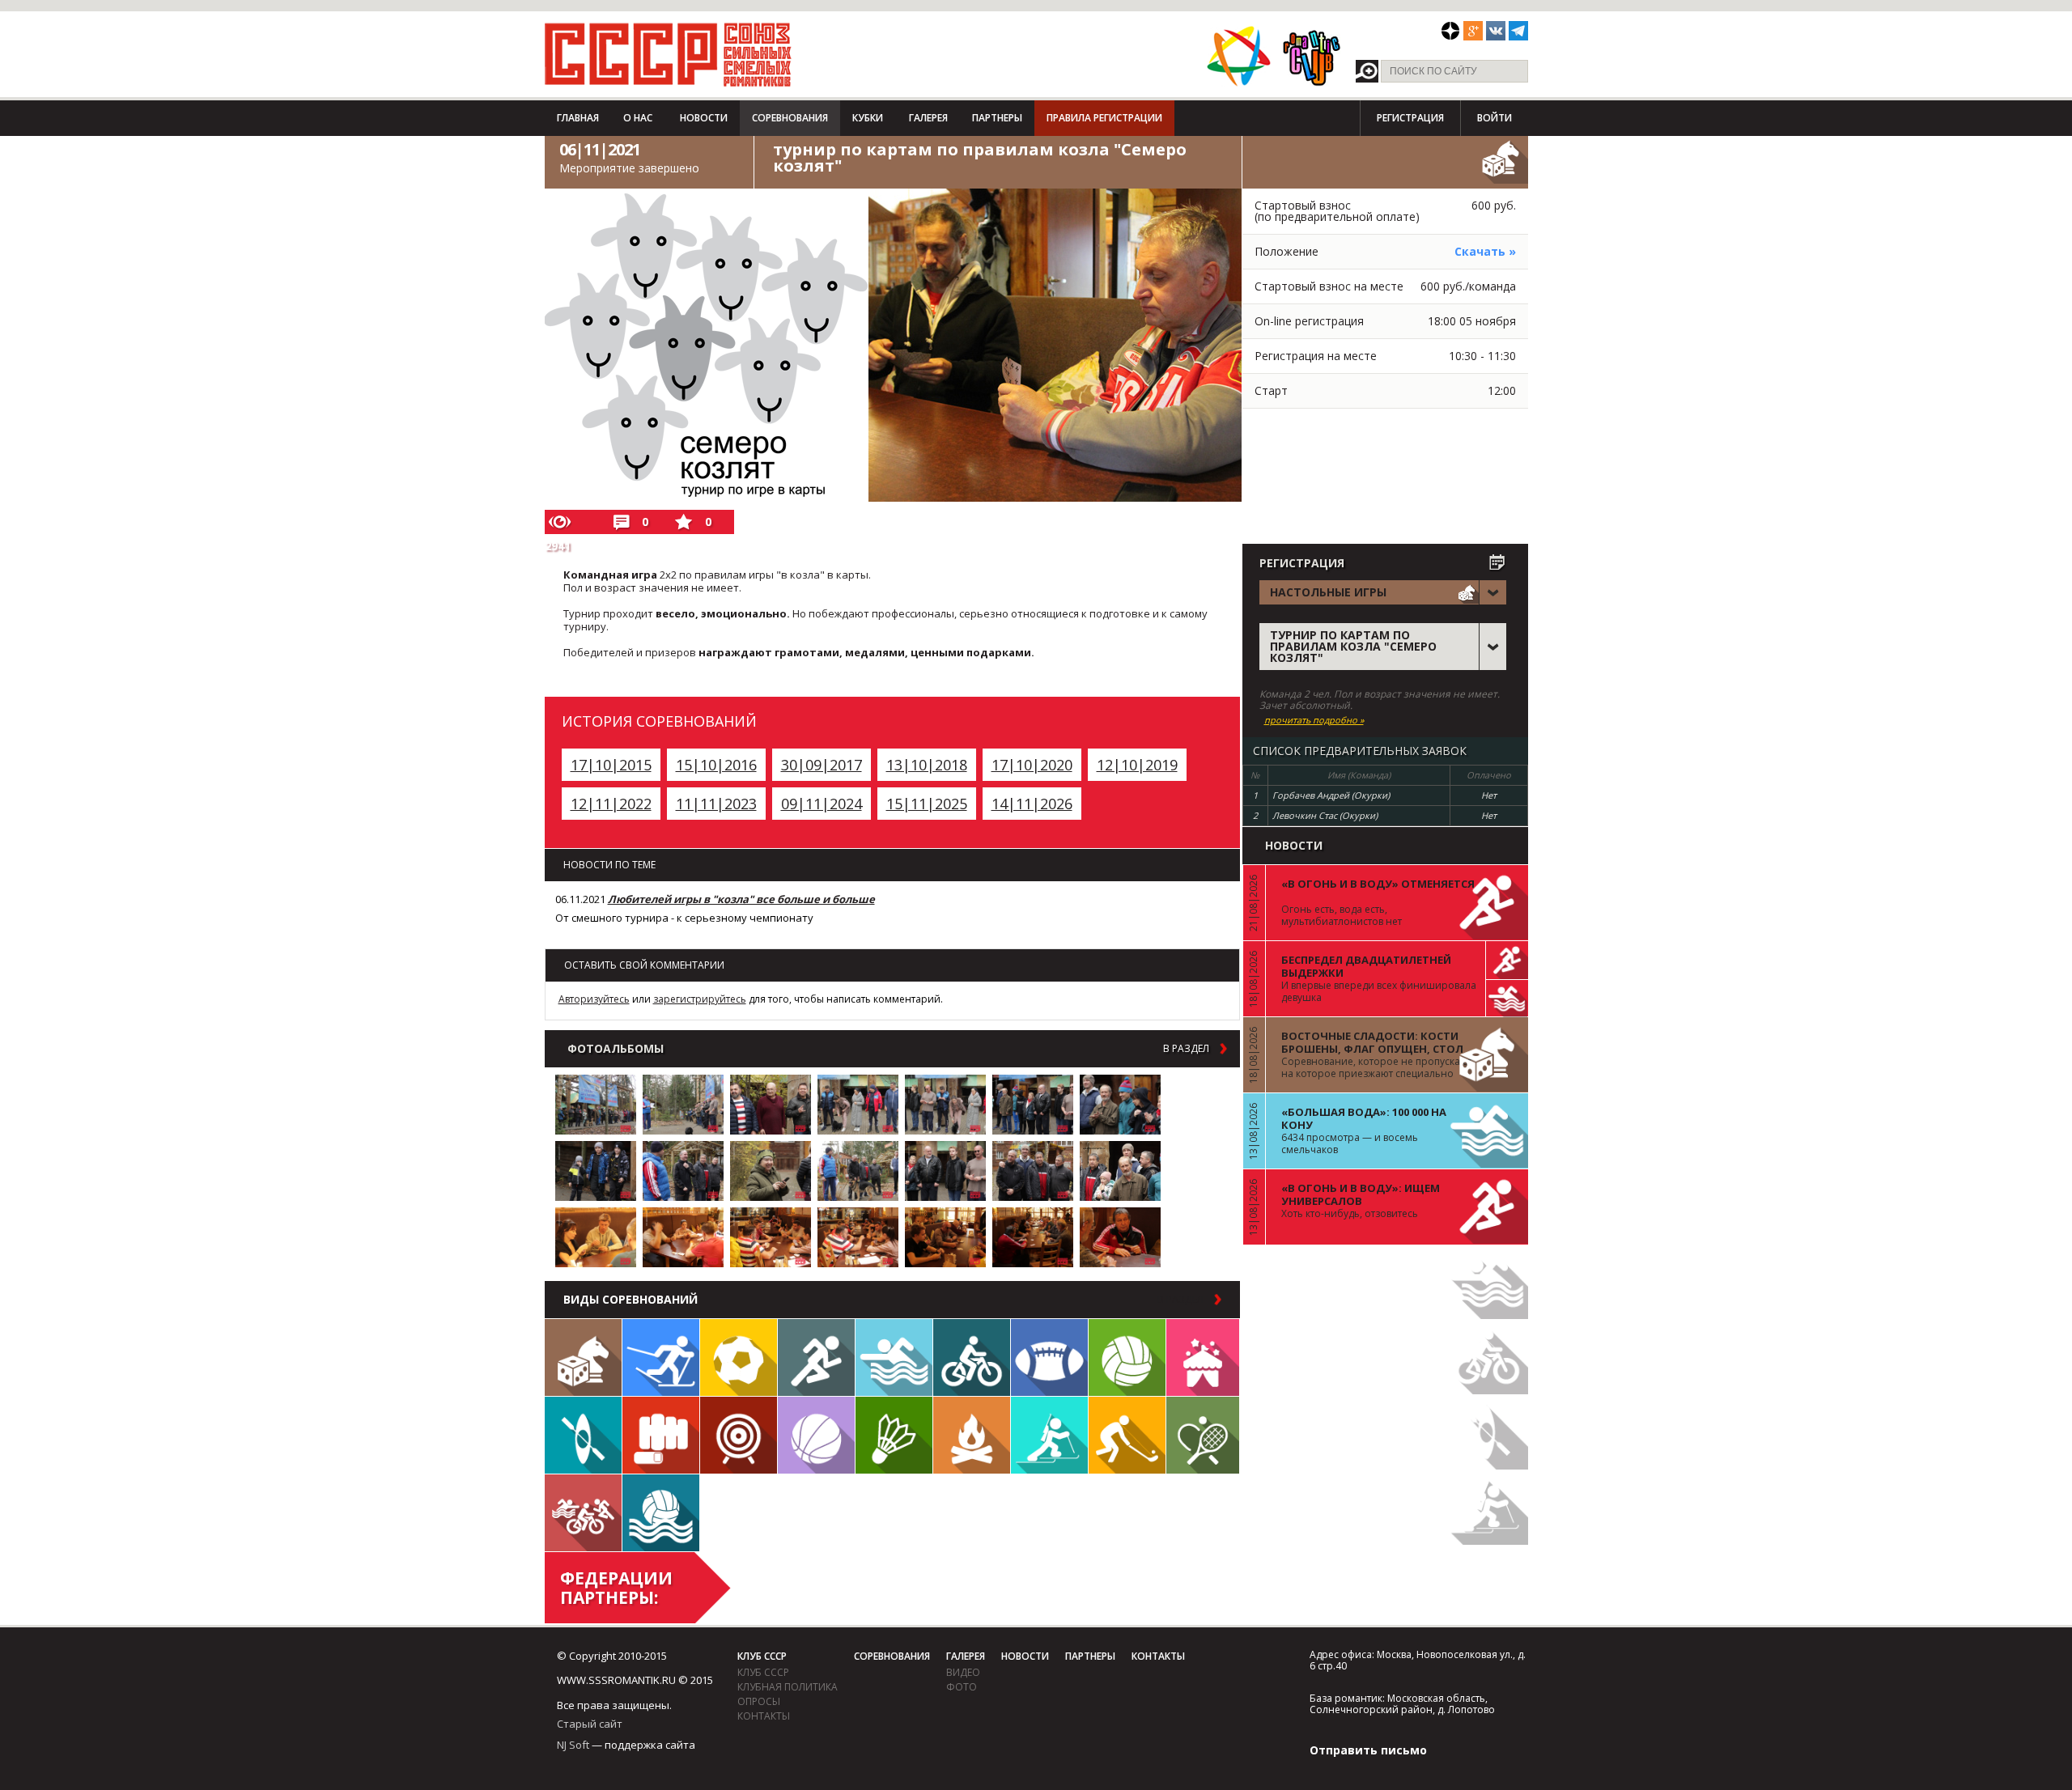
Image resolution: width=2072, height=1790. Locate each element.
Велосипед (972, 1357)
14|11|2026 (1032, 804)
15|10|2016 (716, 765)
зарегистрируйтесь (700, 999)
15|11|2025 (927, 804)
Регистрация (1410, 118)
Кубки (868, 118)
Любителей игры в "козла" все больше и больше (741, 899)
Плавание (894, 1357)
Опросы (759, 1701)
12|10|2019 (1137, 765)
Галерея (928, 118)
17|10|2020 (1032, 765)
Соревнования (790, 118)
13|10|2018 (927, 765)
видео (963, 1672)
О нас (638, 118)
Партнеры (997, 118)
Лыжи (661, 1357)
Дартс (739, 1435)
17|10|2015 (611, 765)
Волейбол (1127, 1357)
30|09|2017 (822, 765)
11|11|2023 (716, 804)
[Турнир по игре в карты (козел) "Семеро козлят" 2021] (596, 1105)
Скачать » (1485, 251)
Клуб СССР (762, 1656)
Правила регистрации (1104, 118)
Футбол (739, 1357)
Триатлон (583, 1513)
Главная (578, 118)
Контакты (764, 1716)
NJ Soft (573, 1745)
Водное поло (661, 1513)
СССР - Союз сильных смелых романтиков (668, 54)
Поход (972, 1435)
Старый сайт (590, 1724)
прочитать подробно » (1314, 720)
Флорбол (1127, 1435)
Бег (816, 1357)
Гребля (583, 1435)
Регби (1049, 1357)
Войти (1495, 118)
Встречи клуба (1203, 1357)
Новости (704, 118)
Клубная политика (788, 1687)
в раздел (1186, 1049)
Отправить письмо (1368, 1750)
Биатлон (1049, 1435)
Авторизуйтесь (594, 999)
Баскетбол (816, 1435)
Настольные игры (583, 1357)
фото (962, 1687)
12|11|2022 (611, 804)
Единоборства (661, 1435)
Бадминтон (894, 1435)
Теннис (1203, 1435)
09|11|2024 (822, 804)
